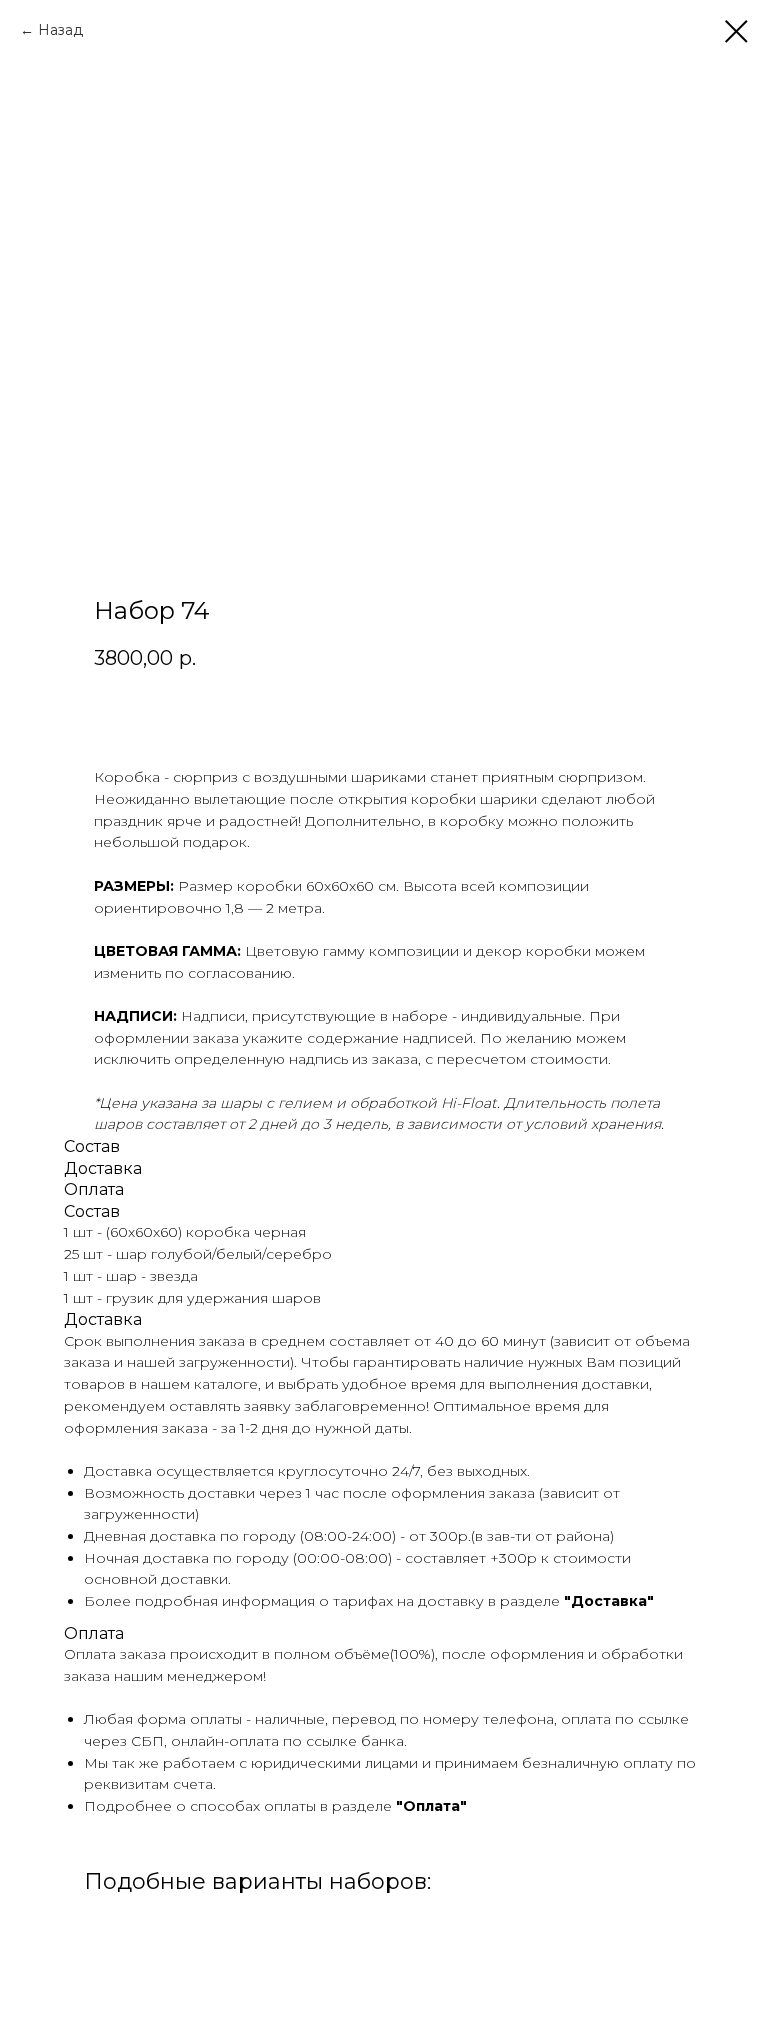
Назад (60, 30)
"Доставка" (609, 1601)
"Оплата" (431, 1806)
